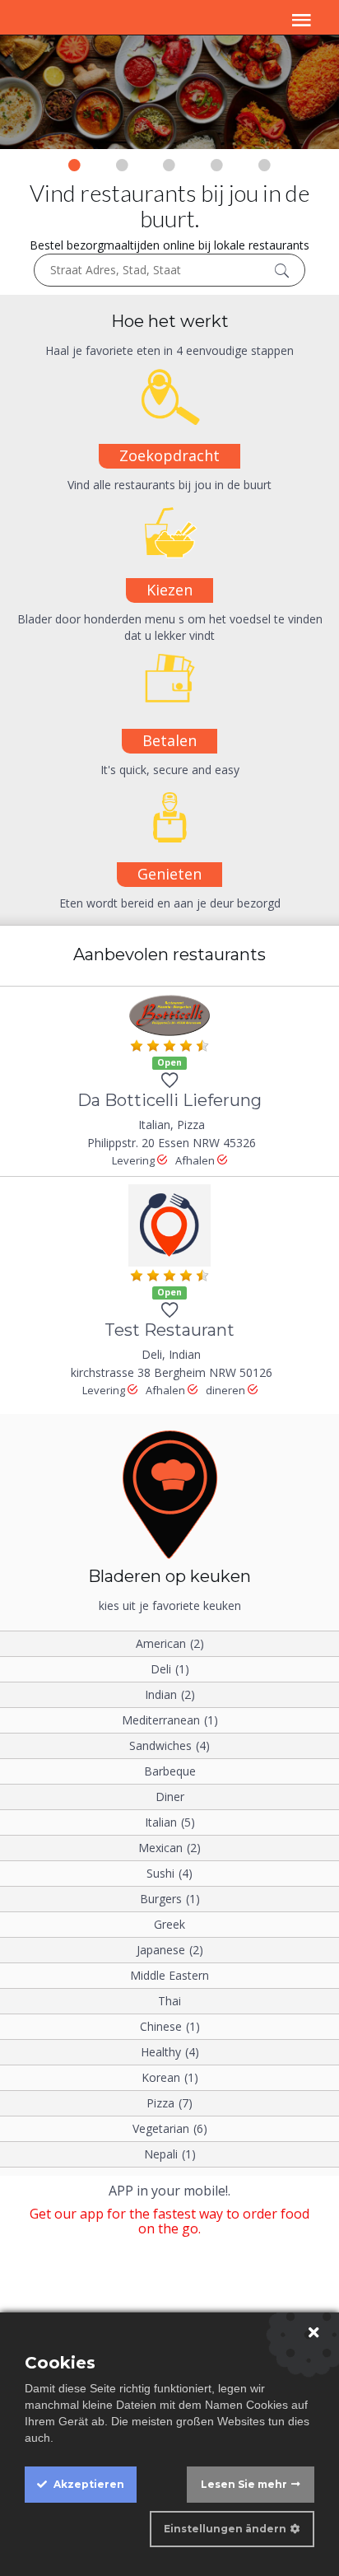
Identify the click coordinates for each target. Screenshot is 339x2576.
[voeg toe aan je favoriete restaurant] (169, 1083)
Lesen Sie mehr (244, 2484)
